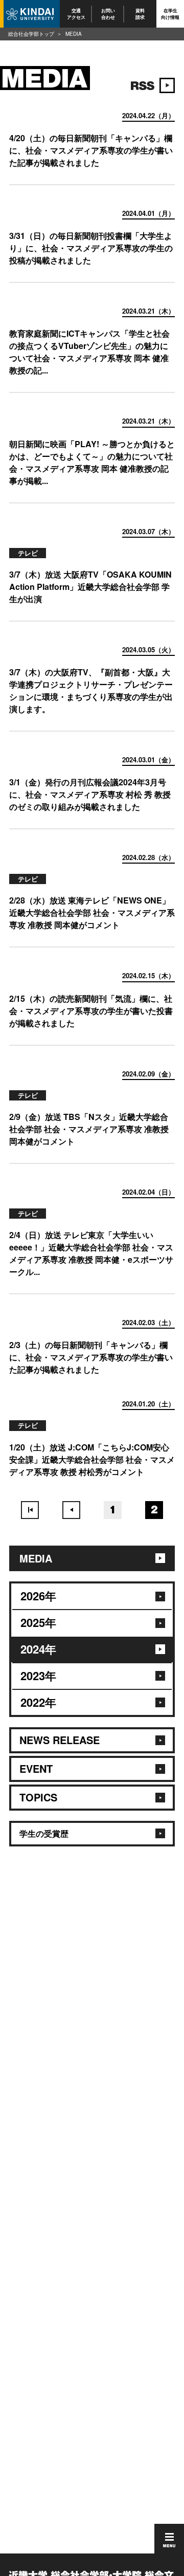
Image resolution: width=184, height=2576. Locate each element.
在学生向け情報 (170, 14)
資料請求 (141, 14)
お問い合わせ (108, 14)
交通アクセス (76, 14)
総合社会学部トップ (31, 34)
